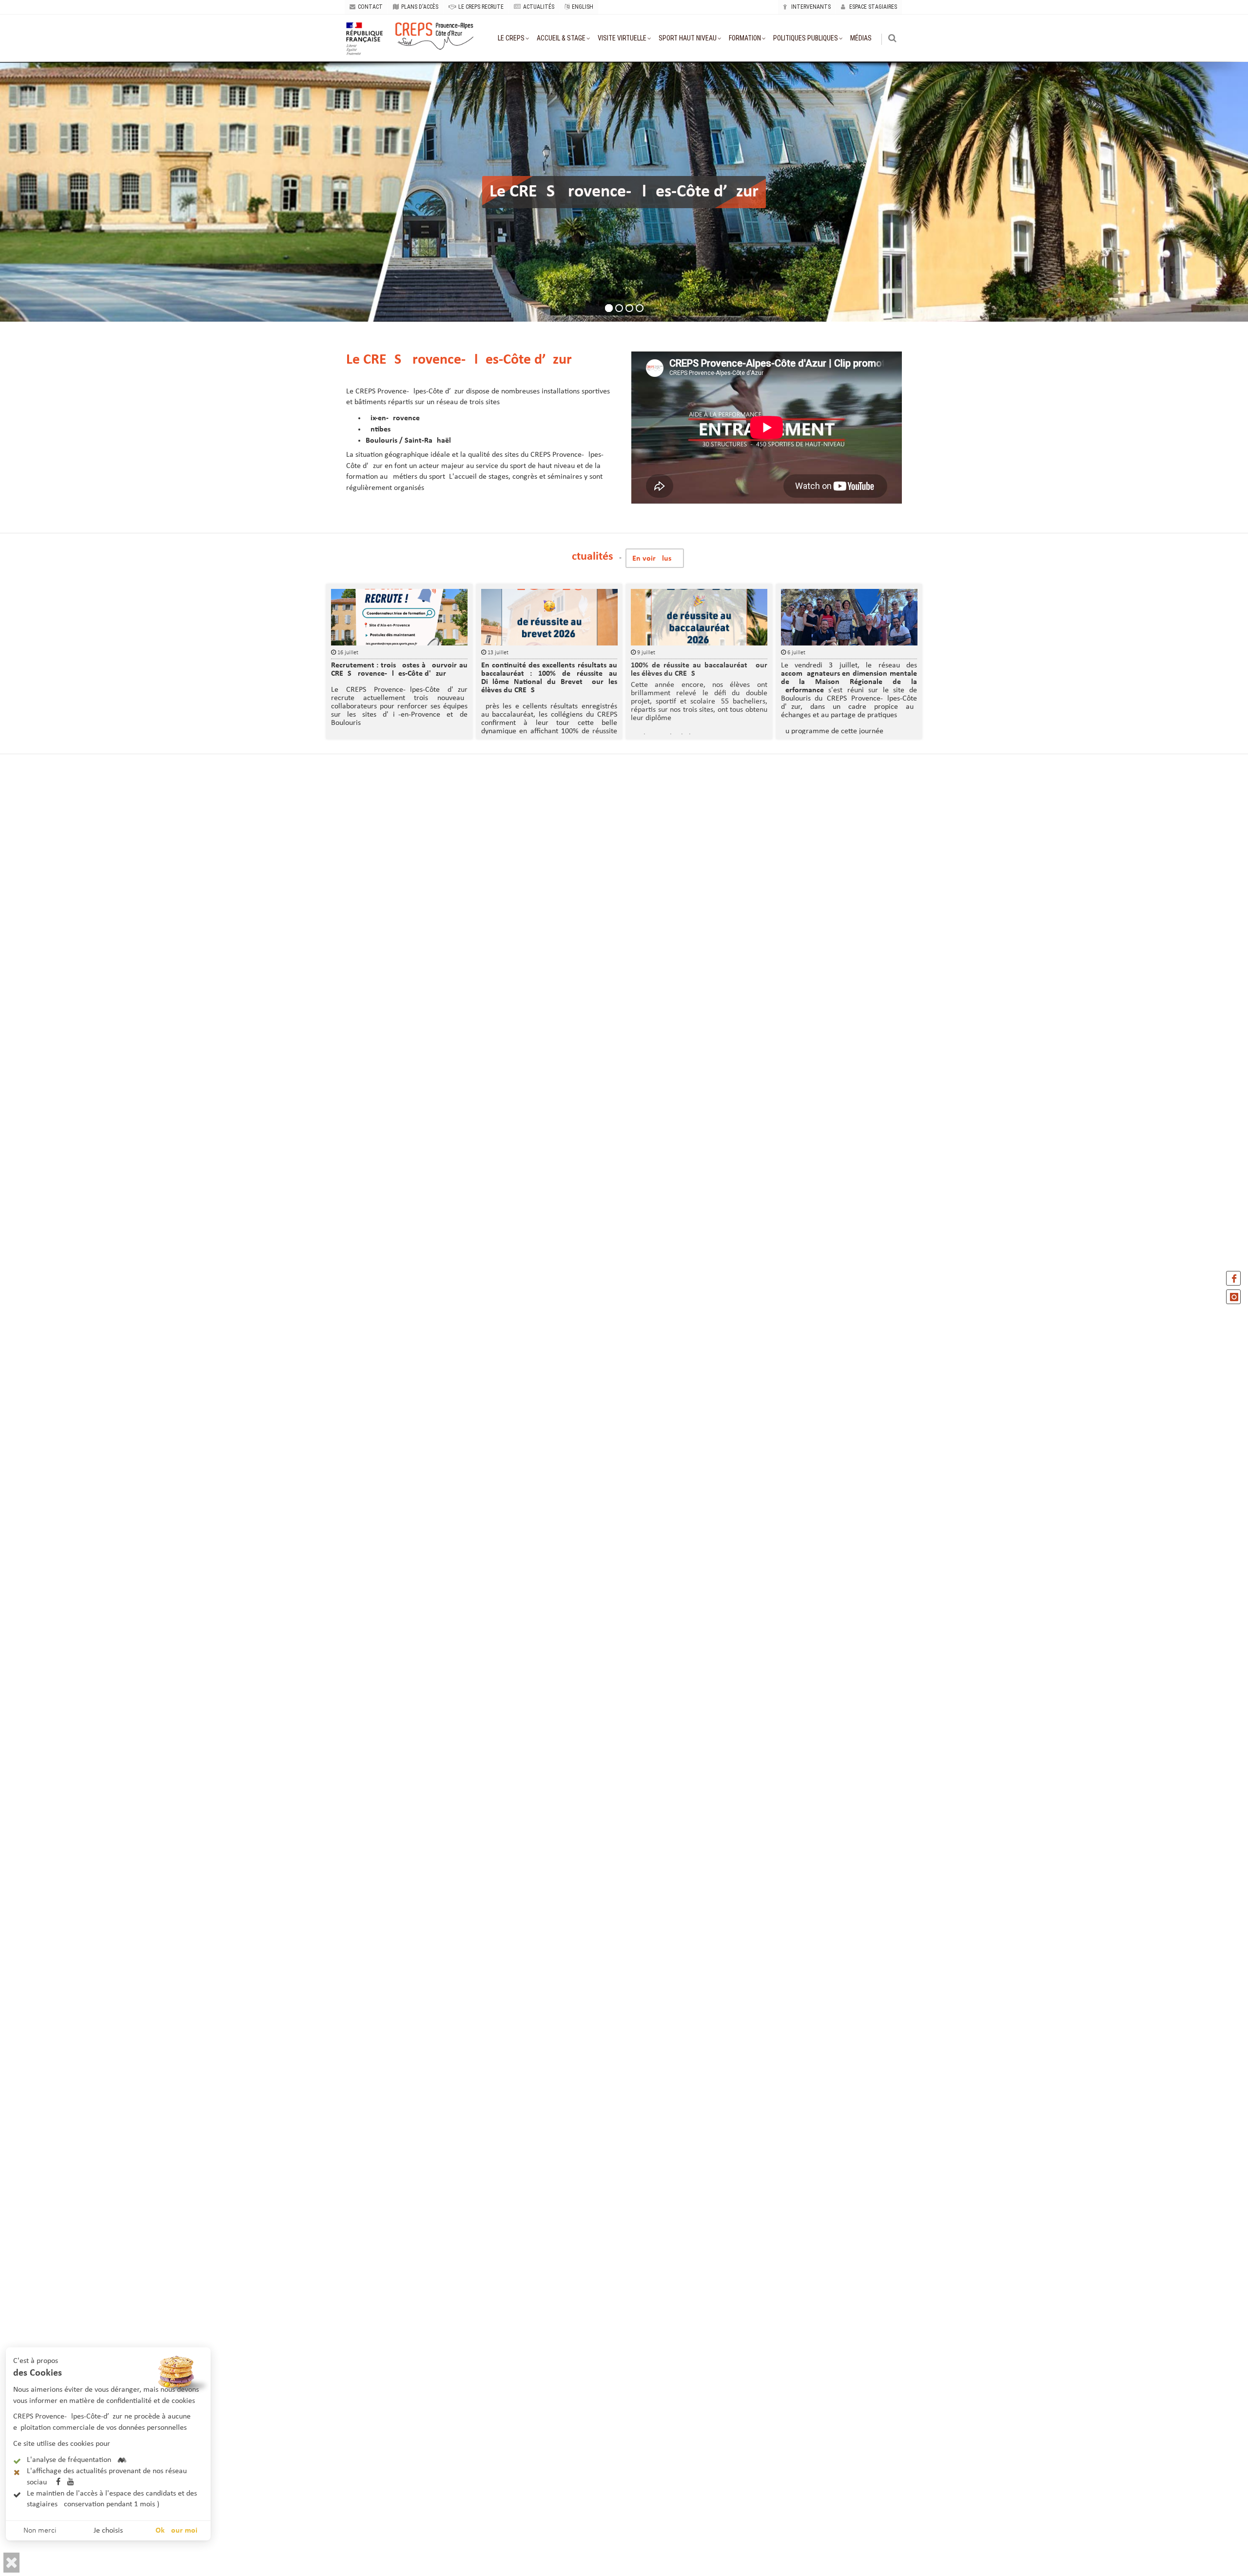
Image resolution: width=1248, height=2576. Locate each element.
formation (745, 38)
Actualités (589, 557)
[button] (11, 2563)
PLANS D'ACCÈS (420, 7)
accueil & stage (561, 38)
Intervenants (810, 7)
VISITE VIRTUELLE (622, 38)
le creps (511, 38)
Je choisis (108, 2531)
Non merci (40, 2531)
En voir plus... (655, 559)
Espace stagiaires (872, 7)
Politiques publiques (806, 38)
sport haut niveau (688, 38)
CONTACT (370, 7)
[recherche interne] (893, 39)
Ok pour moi (176, 2531)
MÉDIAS (861, 38)
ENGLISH (583, 7)
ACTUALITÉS (539, 7)
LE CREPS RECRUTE (481, 7)
